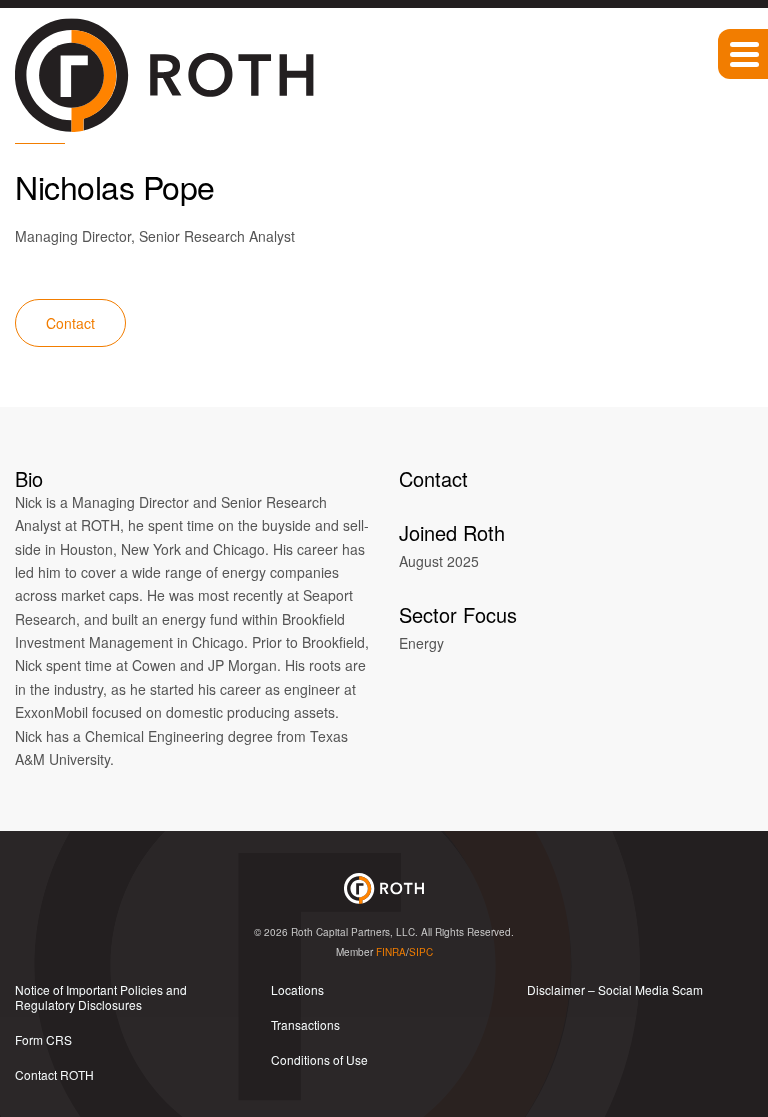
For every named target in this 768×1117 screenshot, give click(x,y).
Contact (70, 323)
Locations (297, 989)
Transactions (305, 1024)
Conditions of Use (319, 1059)
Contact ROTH (54, 1074)
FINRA (391, 952)
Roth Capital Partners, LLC (353, 932)
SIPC (421, 952)
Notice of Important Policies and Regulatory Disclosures (101, 997)
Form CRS (43, 1039)
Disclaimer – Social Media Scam (615, 989)
